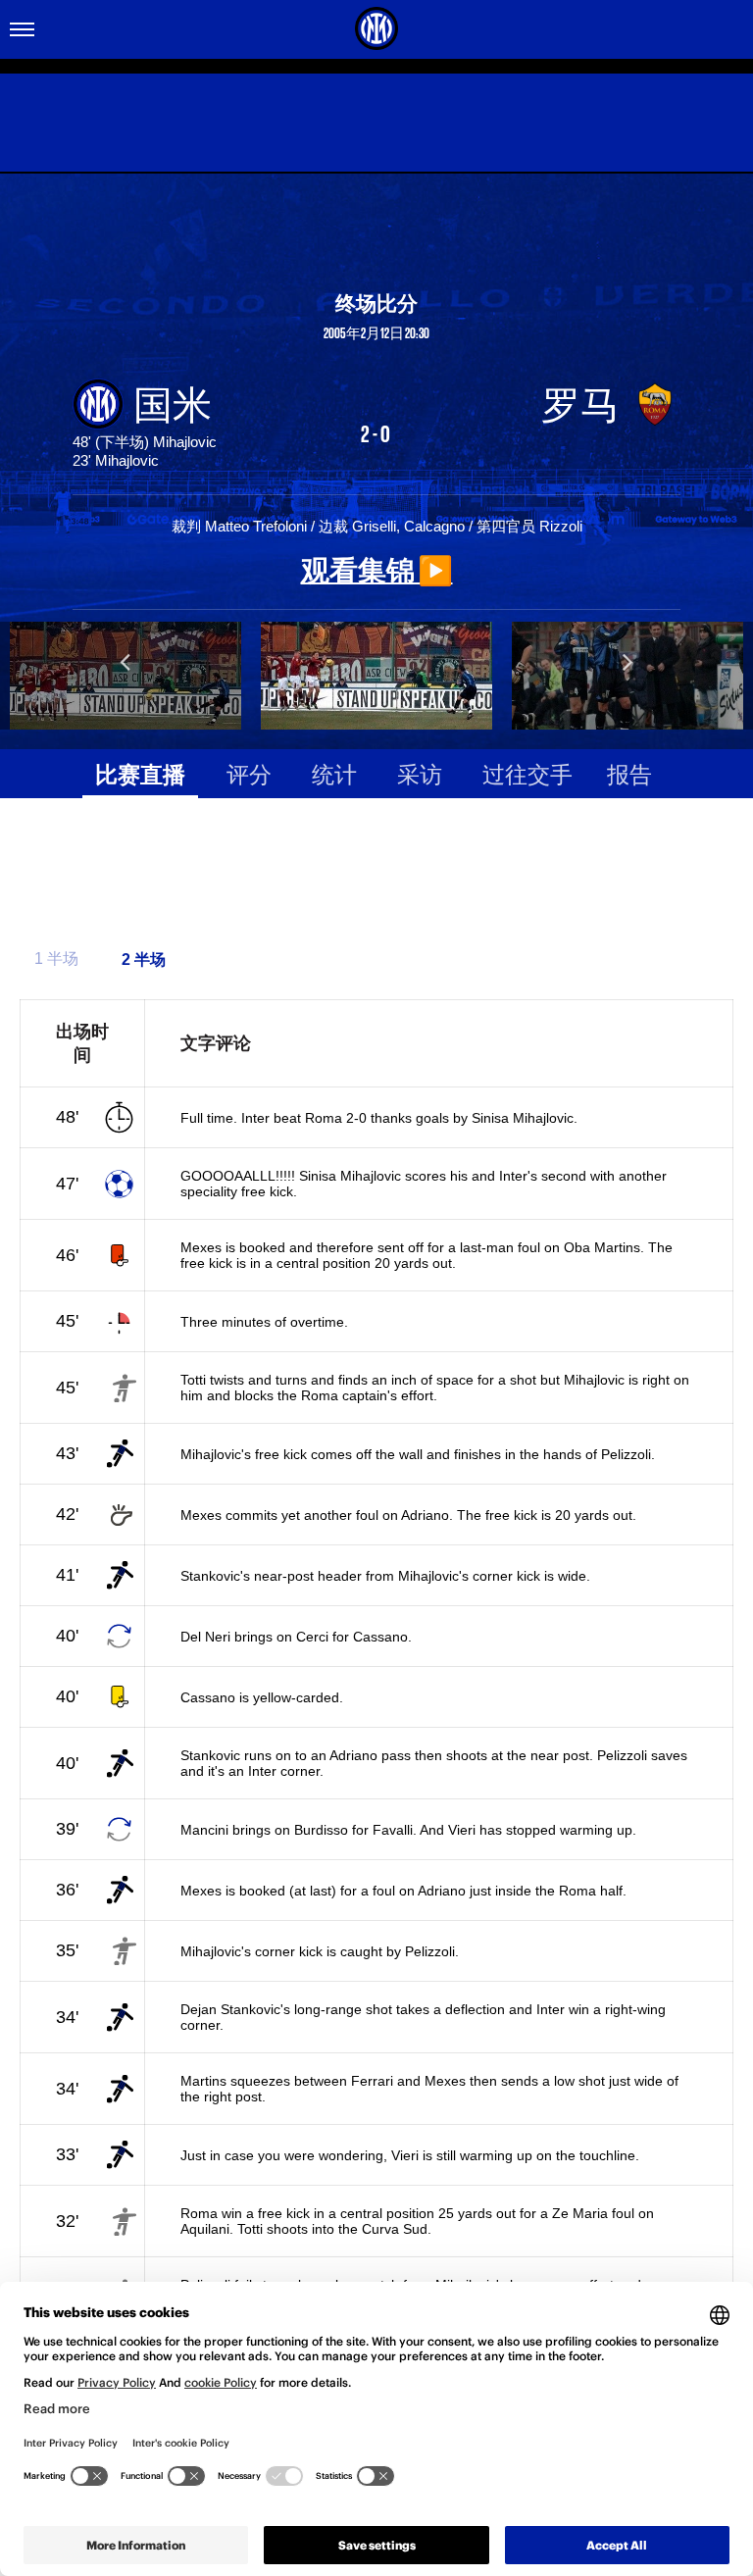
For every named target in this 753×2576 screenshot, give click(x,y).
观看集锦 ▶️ (377, 569)
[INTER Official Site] (376, 28)
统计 (334, 773)
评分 (249, 773)
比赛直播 (140, 773)
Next (627, 661)
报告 (629, 773)
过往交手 (527, 773)
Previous (125, 661)
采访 (420, 773)
